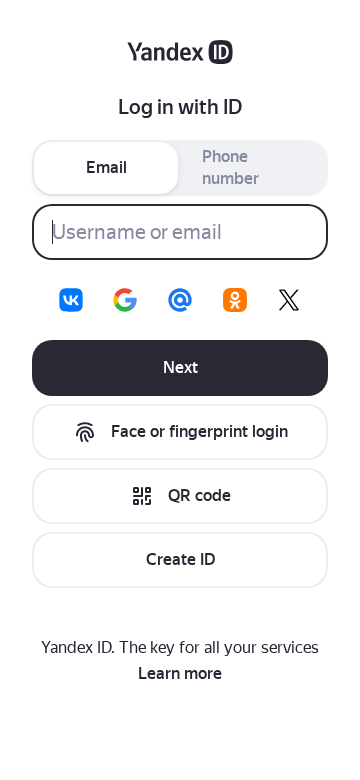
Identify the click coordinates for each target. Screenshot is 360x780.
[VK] (71, 300)
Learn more (180, 673)
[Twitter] (289, 300)
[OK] (235, 300)
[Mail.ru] (180, 300)
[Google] (125, 300)
